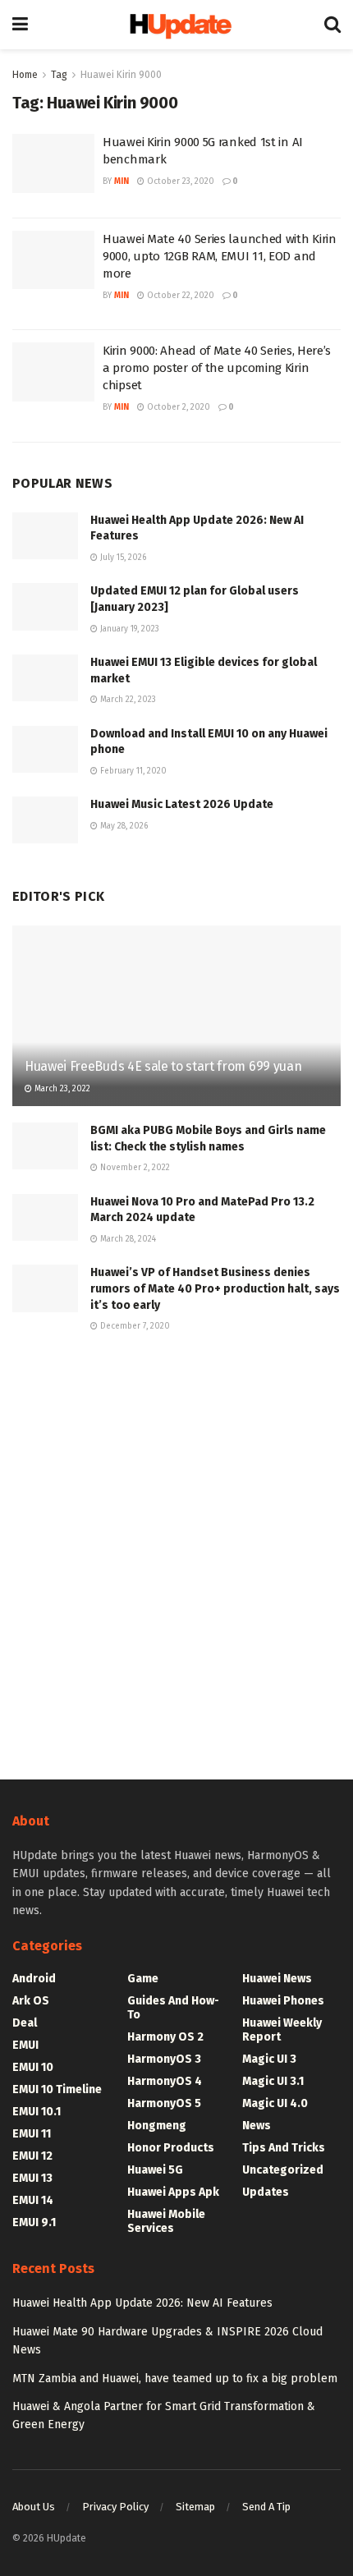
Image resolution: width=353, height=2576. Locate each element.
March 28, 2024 (127, 1239)
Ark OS (31, 2001)
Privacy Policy (115, 2507)
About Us (34, 2507)
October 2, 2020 (177, 407)
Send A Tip (266, 2507)
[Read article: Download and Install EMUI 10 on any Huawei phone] (45, 749)
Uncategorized (283, 2170)
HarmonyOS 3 (164, 2059)
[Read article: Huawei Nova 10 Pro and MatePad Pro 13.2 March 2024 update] (45, 1217)
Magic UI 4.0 (275, 2103)
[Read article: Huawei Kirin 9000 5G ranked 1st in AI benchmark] (53, 163)
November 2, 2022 (134, 1168)
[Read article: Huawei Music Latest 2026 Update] (45, 820)
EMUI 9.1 (34, 2222)
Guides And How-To (173, 2008)
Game (143, 1979)
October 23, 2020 (179, 181)
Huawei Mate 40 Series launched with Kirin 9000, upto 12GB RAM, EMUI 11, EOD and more (220, 256)
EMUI (25, 2045)
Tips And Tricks (284, 2148)
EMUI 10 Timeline (57, 2089)
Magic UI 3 (269, 2059)
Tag (59, 75)
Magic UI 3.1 (273, 2081)
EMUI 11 (32, 2134)
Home (25, 75)
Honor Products (171, 2148)
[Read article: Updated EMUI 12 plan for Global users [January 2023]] (45, 606)
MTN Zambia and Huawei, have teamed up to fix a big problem (175, 2379)
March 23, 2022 (61, 1089)
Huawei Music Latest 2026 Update (182, 804)
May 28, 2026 (123, 826)
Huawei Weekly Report (282, 2030)
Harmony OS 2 (165, 2037)
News (257, 2126)
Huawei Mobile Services (166, 2221)
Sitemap (195, 2507)
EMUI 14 (33, 2200)
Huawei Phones (283, 2001)
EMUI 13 (32, 2178)
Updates (266, 2192)
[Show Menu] (20, 25)
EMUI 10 (33, 2067)
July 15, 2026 (122, 558)
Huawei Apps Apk (173, 2192)
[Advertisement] (176, 1554)
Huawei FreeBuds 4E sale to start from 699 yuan (163, 1066)
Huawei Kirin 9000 (121, 75)
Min (121, 181)
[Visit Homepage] (176, 25)
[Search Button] (332, 25)
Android (34, 1979)
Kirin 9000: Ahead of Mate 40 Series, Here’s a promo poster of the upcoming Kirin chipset (217, 368)
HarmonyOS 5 (164, 2103)
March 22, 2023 (127, 700)
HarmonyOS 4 (165, 2081)
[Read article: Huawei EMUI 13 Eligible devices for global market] (45, 678)
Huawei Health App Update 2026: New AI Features (142, 2303)
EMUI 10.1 (37, 2112)
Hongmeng (157, 2126)
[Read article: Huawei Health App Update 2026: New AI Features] (45, 536)
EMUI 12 (32, 2156)
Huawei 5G (155, 2170)
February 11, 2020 (132, 771)
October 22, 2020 (179, 296)
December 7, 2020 (134, 1326)
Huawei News (277, 1979)
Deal (25, 2023)
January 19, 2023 (128, 629)
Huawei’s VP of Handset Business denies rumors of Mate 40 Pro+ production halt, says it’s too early (215, 1288)
